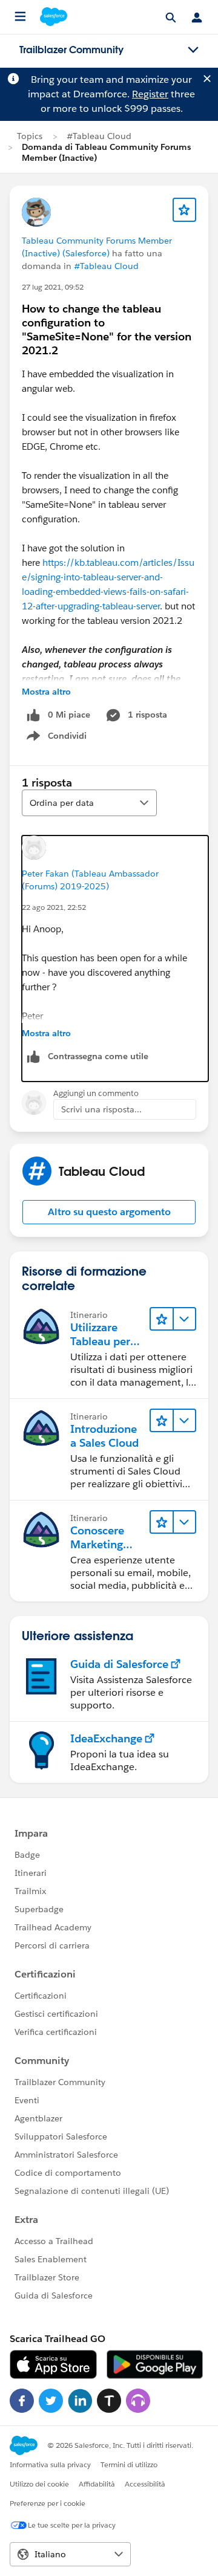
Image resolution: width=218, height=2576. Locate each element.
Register (150, 94)
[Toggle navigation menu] (193, 50)
